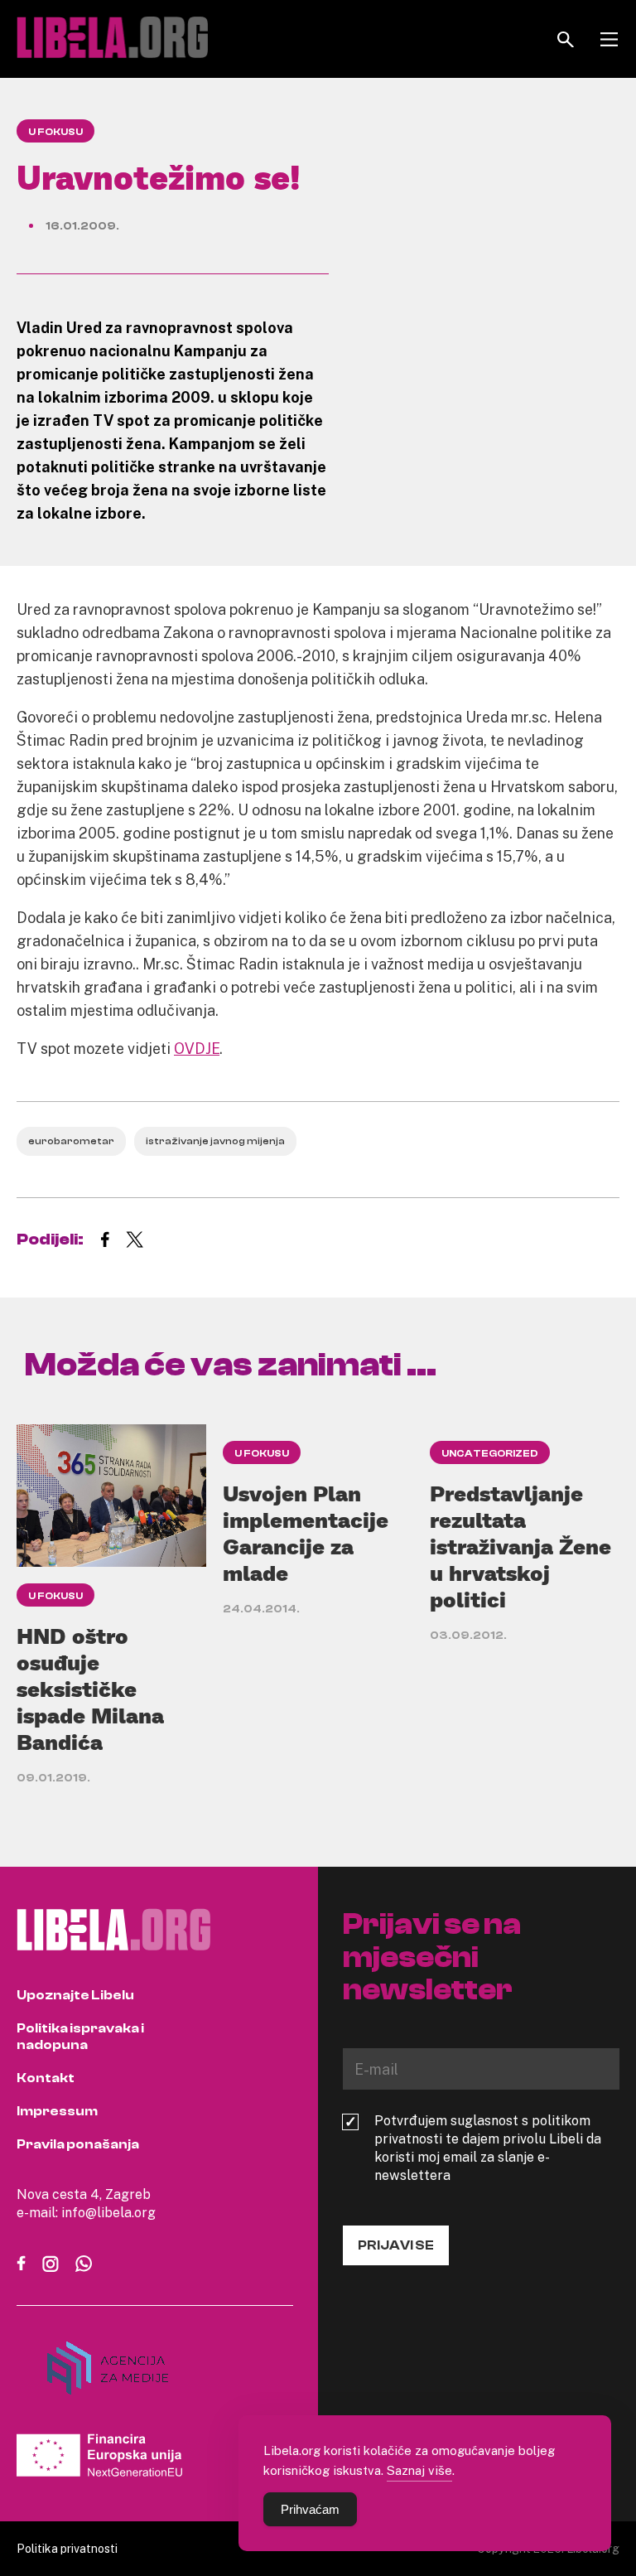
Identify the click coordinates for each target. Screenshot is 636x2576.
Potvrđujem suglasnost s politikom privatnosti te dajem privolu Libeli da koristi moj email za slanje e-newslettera (488, 2148)
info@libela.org (108, 2212)
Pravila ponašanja (78, 2144)
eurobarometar (71, 1141)
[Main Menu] (609, 39)
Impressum (57, 2111)
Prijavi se (396, 2245)
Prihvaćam (310, 2509)
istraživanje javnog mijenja (215, 1141)
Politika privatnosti (67, 2548)
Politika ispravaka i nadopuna (80, 2037)
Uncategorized (490, 1453)
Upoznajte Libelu (75, 1995)
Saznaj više (419, 2470)
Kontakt (46, 2078)
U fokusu (55, 132)
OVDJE (197, 1048)
